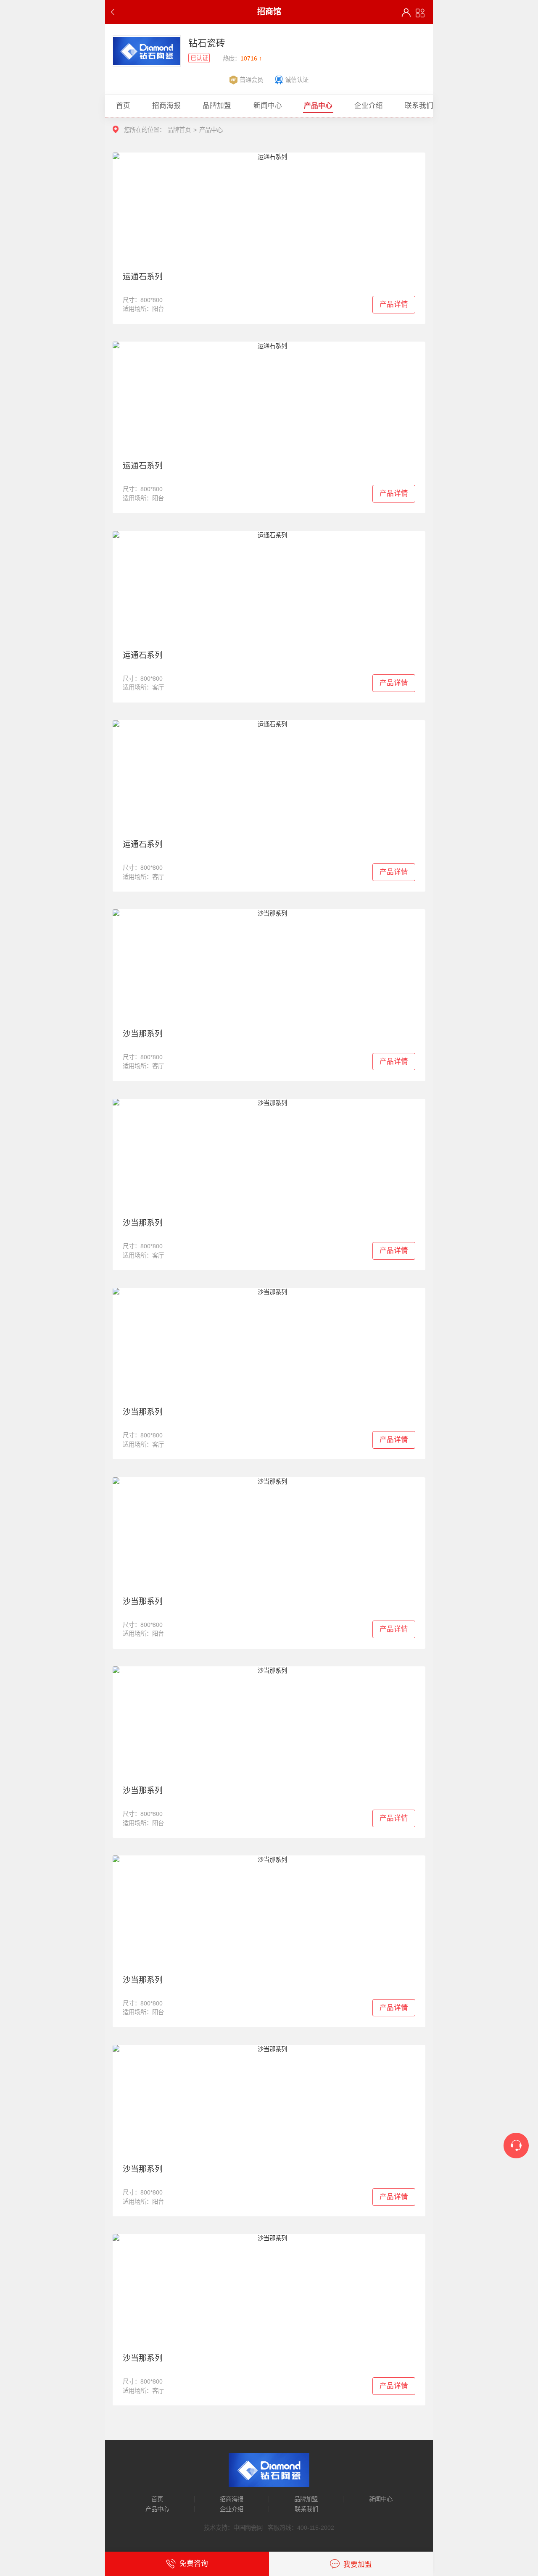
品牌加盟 (306, 2499)
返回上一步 (115, 12)
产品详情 (394, 304)
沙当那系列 (143, 1034)
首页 (157, 2499)
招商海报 (232, 2499)
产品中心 (157, 2509)
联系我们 (306, 2509)
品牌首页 (179, 130)
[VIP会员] (406, 13)
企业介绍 (232, 2509)
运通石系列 (143, 277)
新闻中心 (381, 2499)
